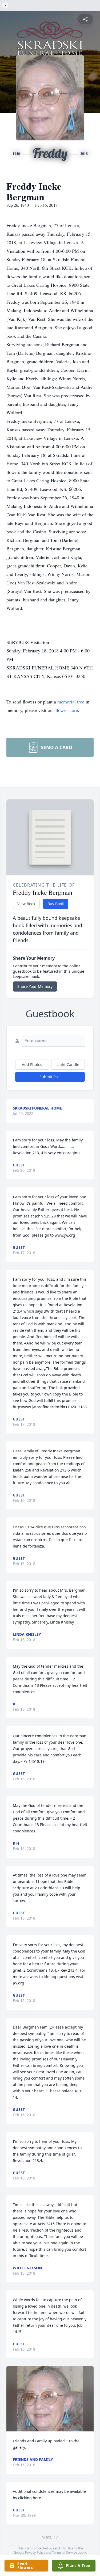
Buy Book (56, 904)
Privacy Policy (35, 2552)
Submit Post (50, 1077)
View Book (26, 904)
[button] (50, 2399)
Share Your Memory (35, 986)
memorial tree (71, 702)
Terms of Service (65, 2552)
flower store (67, 710)
